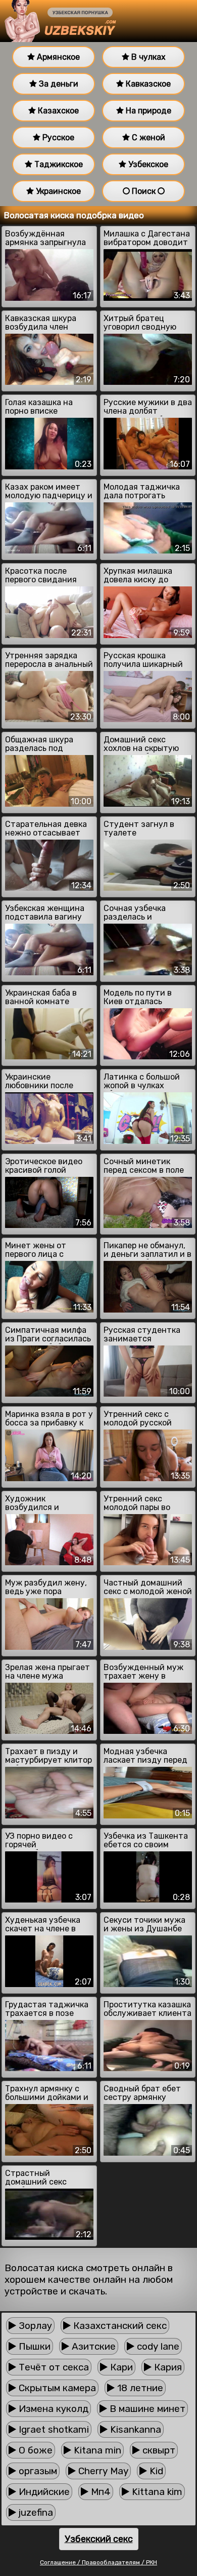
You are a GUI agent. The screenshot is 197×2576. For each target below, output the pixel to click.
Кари (120, 2367)
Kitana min (96, 2450)
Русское (57, 137)
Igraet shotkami (53, 2429)
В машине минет (146, 2409)
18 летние (139, 2388)
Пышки (33, 2346)
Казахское (57, 111)
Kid (155, 2471)
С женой (147, 137)
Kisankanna (134, 2429)
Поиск (144, 191)
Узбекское (147, 164)
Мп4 (100, 2492)
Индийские (43, 2492)
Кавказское (147, 84)
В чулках (147, 57)
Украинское (57, 191)
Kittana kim (156, 2492)
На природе (147, 111)
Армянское (57, 57)
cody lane (157, 2346)
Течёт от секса (53, 2367)
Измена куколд (52, 2409)
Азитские (92, 2346)
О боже (34, 2450)
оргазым (37, 2471)
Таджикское (58, 164)
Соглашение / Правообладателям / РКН (98, 2562)
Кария (167, 2367)
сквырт (158, 2450)
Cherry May (102, 2471)
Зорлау (34, 2326)
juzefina (35, 2512)
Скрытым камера (56, 2388)
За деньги (58, 84)
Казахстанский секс (119, 2326)
